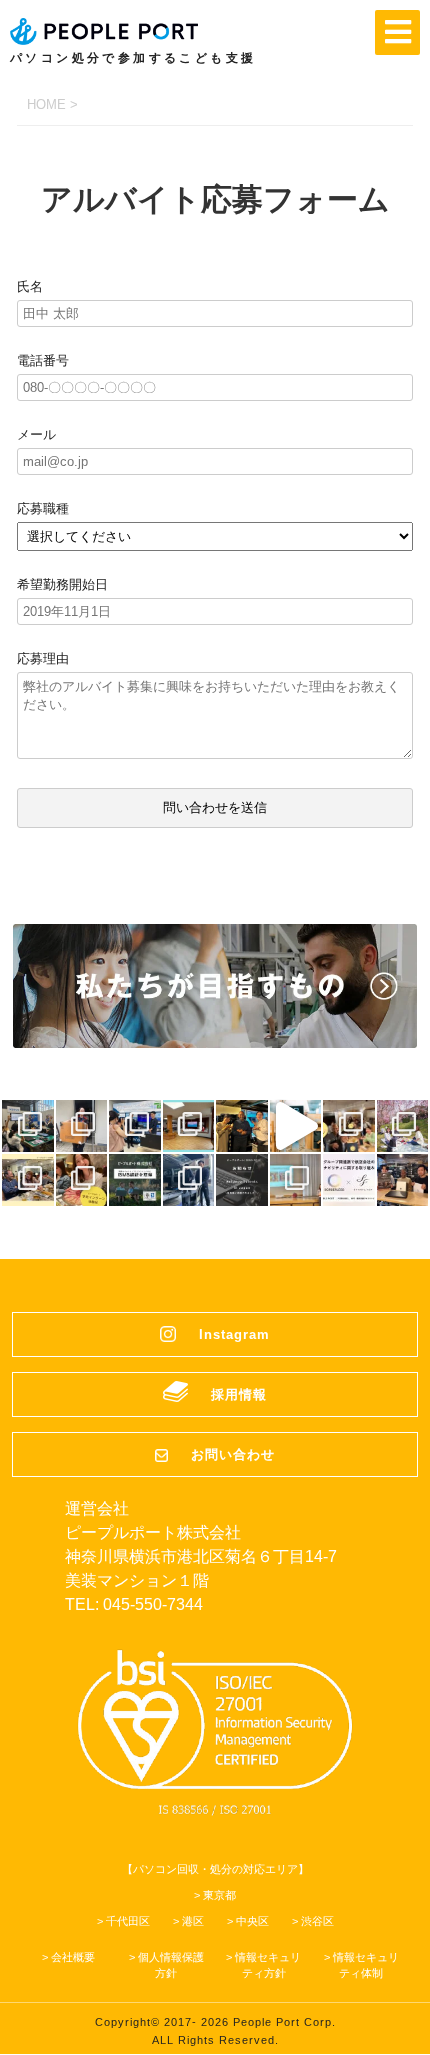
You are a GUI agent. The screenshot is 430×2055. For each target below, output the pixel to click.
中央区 (252, 1921)
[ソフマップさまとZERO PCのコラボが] (135, 1126)
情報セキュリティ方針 (268, 1965)
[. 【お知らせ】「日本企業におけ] (242, 1180)
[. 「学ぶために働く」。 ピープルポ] (82, 1180)
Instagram (234, 1334)
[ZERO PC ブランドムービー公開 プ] (296, 1126)
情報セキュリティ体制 (366, 1965)
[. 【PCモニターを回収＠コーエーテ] (189, 1180)
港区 (193, 1921)
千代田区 (128, 1921)
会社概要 (73, 1957)
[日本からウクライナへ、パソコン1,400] (82, 1126)
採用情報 (239, 1394)
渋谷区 (317, 1921)
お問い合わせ (233, 1454)
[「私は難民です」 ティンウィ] (242, 1126)
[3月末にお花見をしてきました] (403, 1126)
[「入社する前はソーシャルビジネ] (349, 1126)
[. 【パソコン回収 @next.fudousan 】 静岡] (403, 1180)
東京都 (219, 1895)
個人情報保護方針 (171, 1965)
